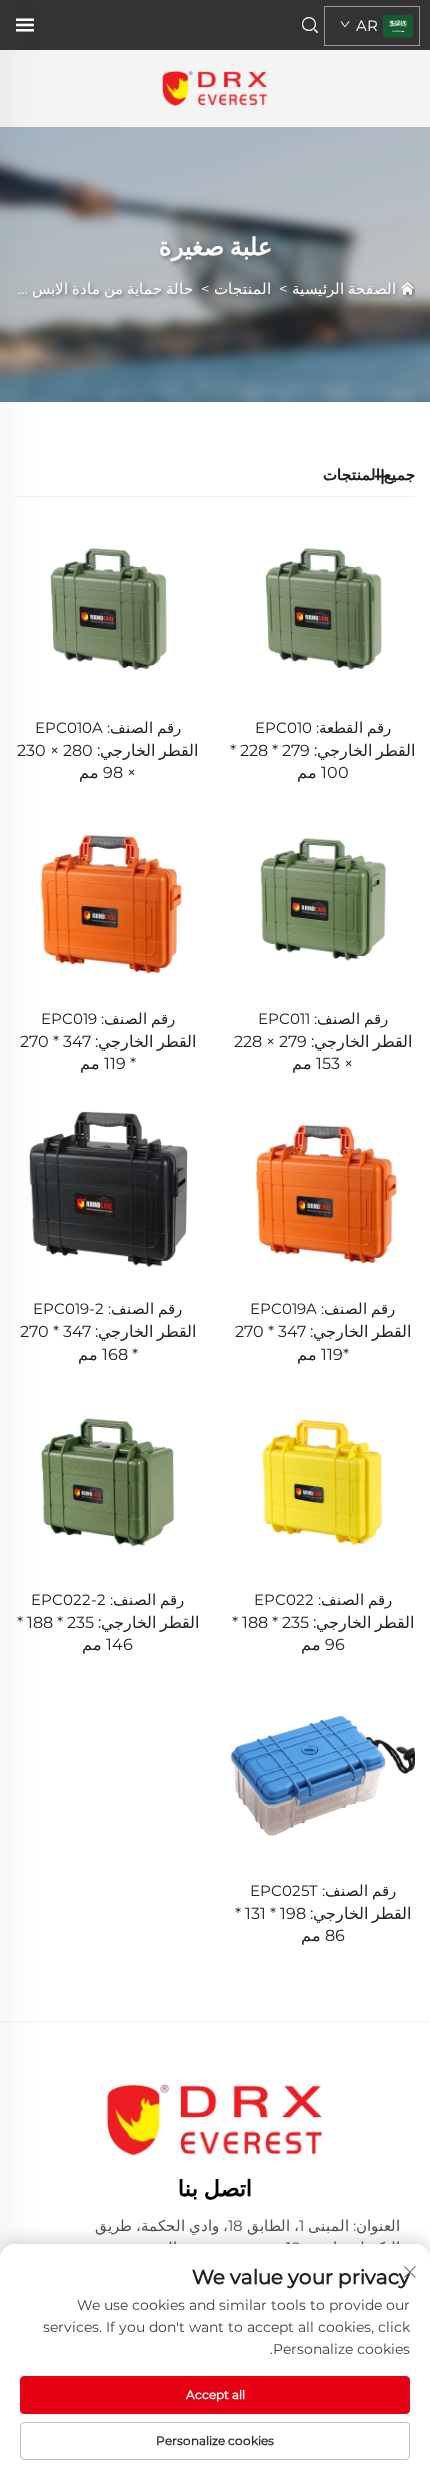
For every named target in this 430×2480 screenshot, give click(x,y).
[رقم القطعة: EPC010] (322, 608)
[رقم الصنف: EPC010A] (107, 608)
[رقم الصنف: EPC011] (322, 898)
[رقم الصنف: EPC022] (322, 1480)
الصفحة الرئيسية (344, 288)
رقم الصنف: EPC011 (323, 1018)
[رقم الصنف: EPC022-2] (107, 1480)
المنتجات (242, 288)
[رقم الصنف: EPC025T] (322, 1771)
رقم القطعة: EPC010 (323, 727)
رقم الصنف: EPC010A (108, 727)
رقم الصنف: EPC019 (108, 1018)
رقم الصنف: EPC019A (322, 1308)
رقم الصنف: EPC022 (323, 1599)
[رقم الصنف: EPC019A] (322, 1189)
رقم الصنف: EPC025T (323, 1890)
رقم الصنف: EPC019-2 (107, 1308)
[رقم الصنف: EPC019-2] (107, 1189)
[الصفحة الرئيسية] (214, 87)
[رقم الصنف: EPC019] (107, 898)
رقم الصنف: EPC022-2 (107, 1599)
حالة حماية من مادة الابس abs (97, 288)
